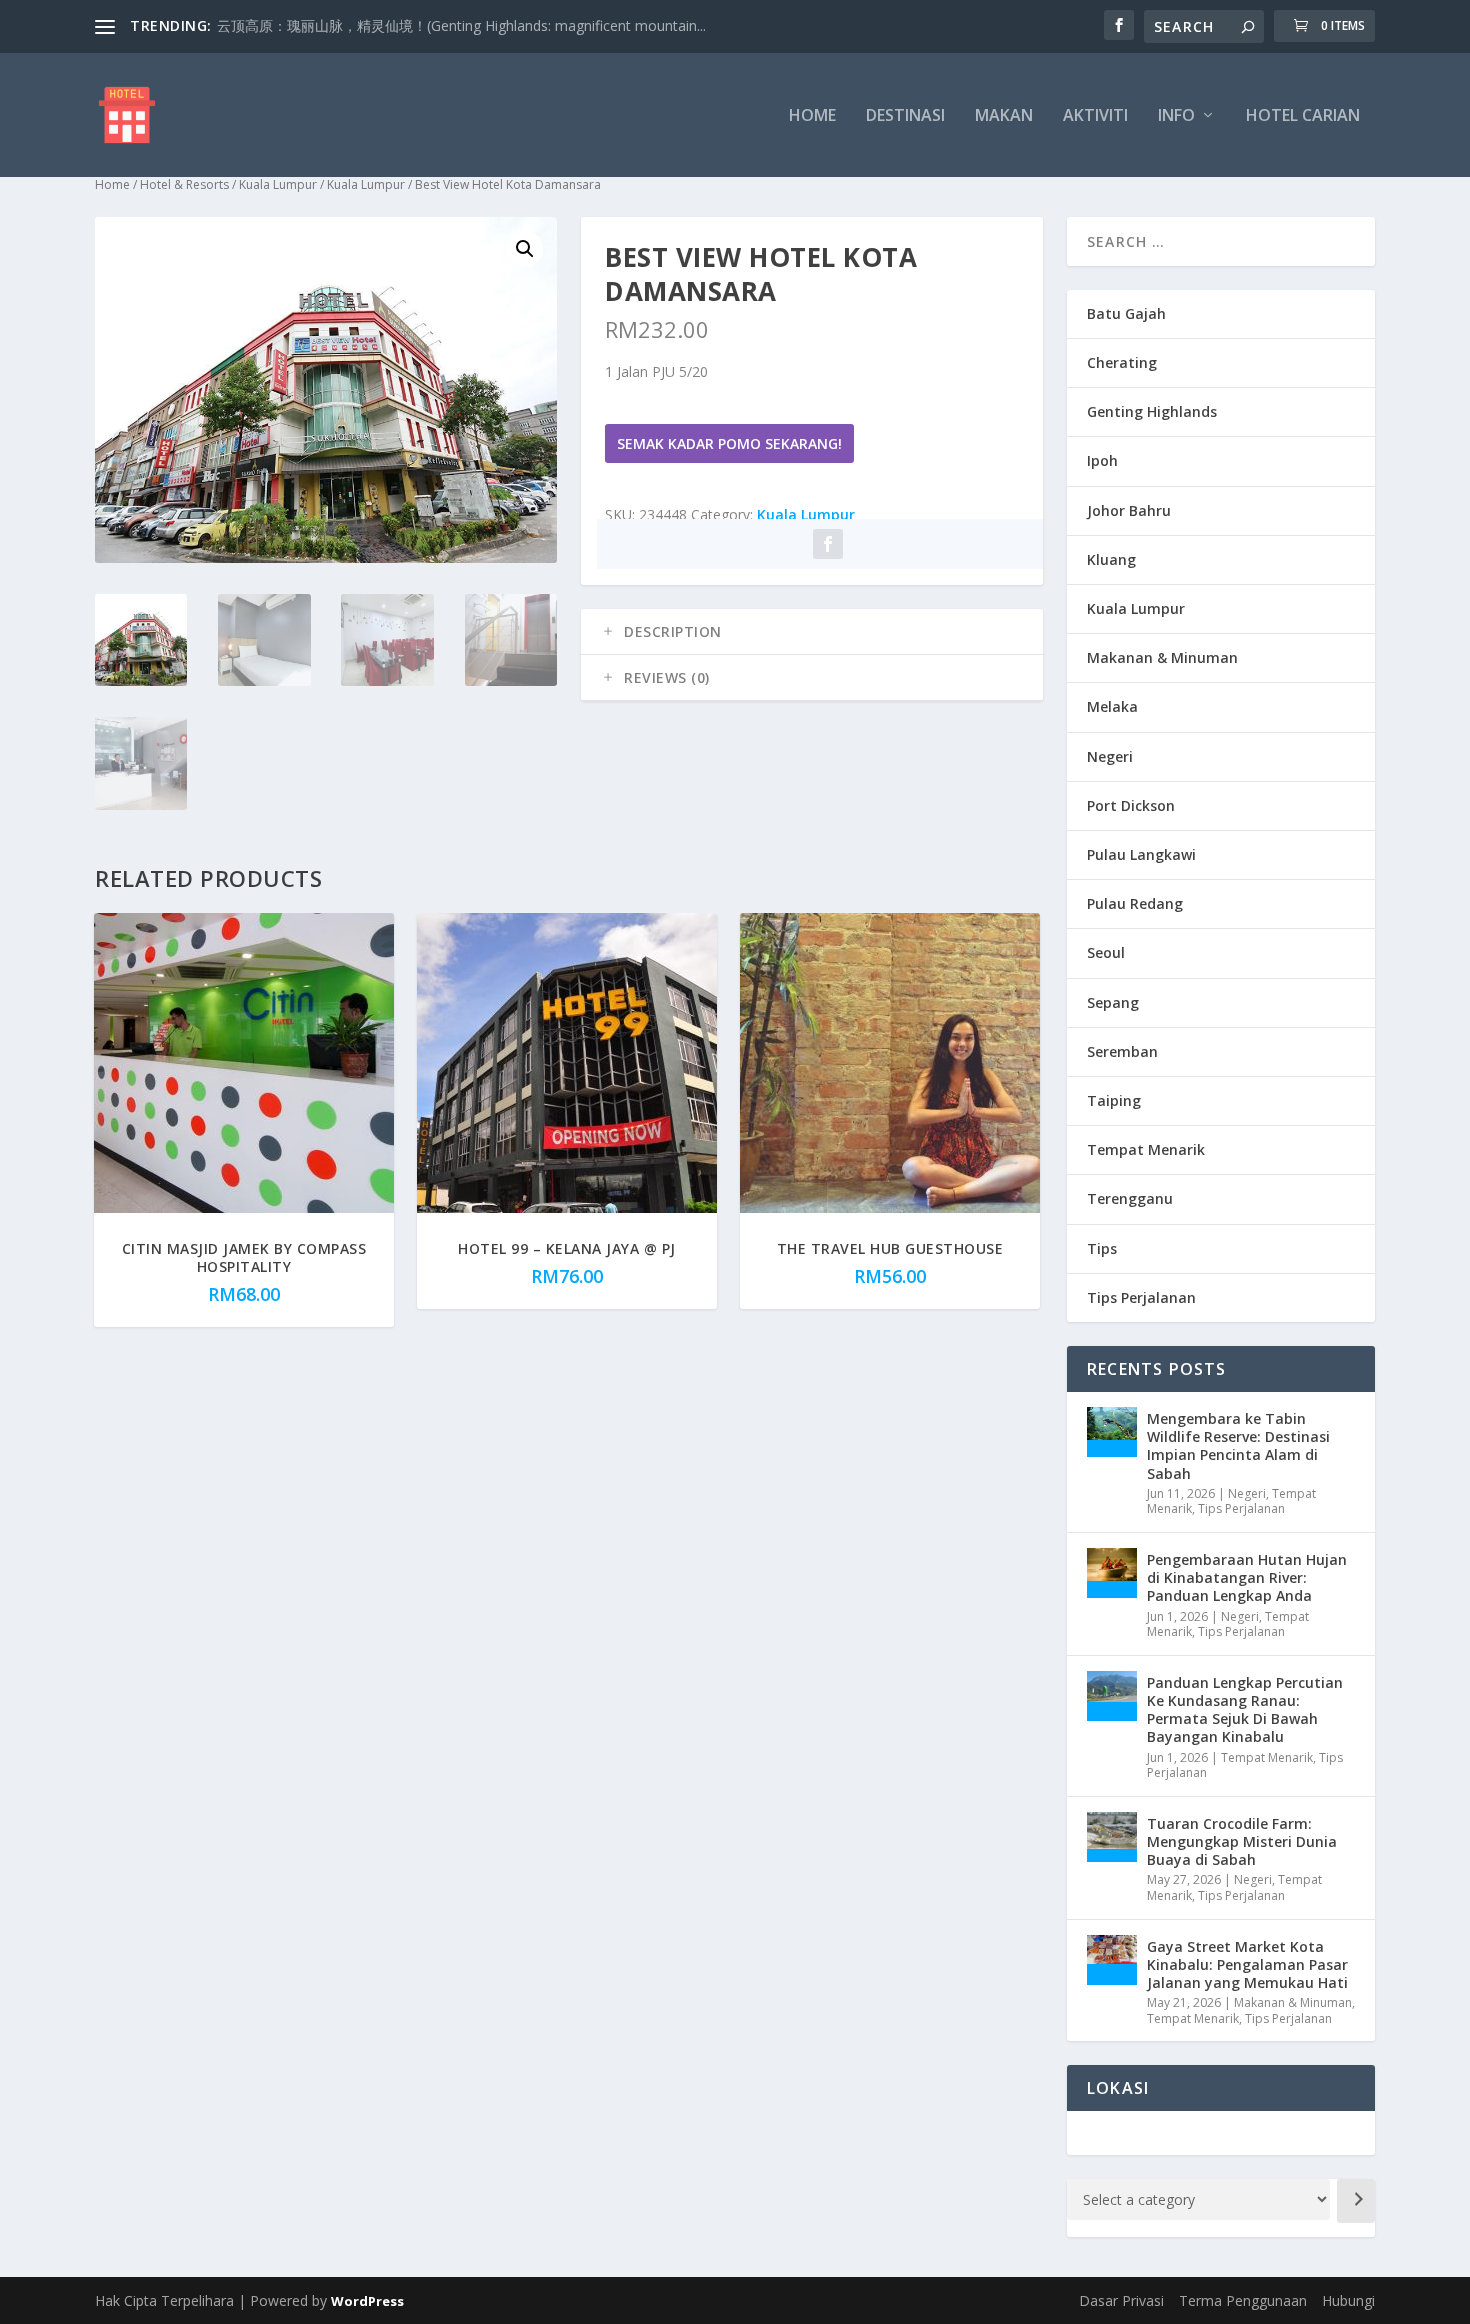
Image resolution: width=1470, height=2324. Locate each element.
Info (1176, 116)
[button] (525, 249)
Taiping (1114, 1100)
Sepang (1113, 1002)
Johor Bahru (1129, 510)
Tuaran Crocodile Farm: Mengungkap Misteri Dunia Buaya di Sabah (1242, 1841)
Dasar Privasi (1121, 2300)
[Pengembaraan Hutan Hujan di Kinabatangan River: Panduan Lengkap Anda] (1112, 1573)
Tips (1102, 1248)
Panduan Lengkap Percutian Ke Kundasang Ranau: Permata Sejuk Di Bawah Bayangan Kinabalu (1245, 1710)
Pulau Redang (1135, 903)
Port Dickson (1131, 805)
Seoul (1106, 952)
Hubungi (1348, 2300)
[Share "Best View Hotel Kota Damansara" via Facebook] (828, 544)
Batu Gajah (1126, 313)
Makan (1004, 116)
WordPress (367, 2301)
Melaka (1112, 706)
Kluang (1111, 559)
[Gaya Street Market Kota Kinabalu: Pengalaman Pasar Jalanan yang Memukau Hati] (1112, 1960)
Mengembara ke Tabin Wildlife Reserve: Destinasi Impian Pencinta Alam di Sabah (1238, 1446)
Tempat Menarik (1146, 1149)
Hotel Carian (1303, 116)
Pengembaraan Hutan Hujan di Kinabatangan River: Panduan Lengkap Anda (1247, 1577)
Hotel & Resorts (184, 184)
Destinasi (905, 116)
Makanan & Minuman (1162, 657)
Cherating (1122, 362)
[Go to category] (1356, 2201)
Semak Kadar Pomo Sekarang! (729, 443)
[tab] (812, 632)
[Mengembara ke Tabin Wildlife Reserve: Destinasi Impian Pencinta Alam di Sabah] (1112, 1432)
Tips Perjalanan (1141, 1297)
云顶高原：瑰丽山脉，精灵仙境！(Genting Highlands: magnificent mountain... (461, 25)
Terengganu (1130, 1198)
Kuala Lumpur (278, 184)
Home (812, 116)
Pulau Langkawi (1141, 854)
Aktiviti (1095, 116)
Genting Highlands (1152, 411)
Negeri (1110, 756)
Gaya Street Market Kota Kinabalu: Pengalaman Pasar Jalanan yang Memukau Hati (1247, 1964)
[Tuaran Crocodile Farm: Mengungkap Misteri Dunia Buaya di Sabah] (1112, 1837)
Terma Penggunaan (1243, 2300)
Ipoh (1102, 460)
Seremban (1122, 1051)
